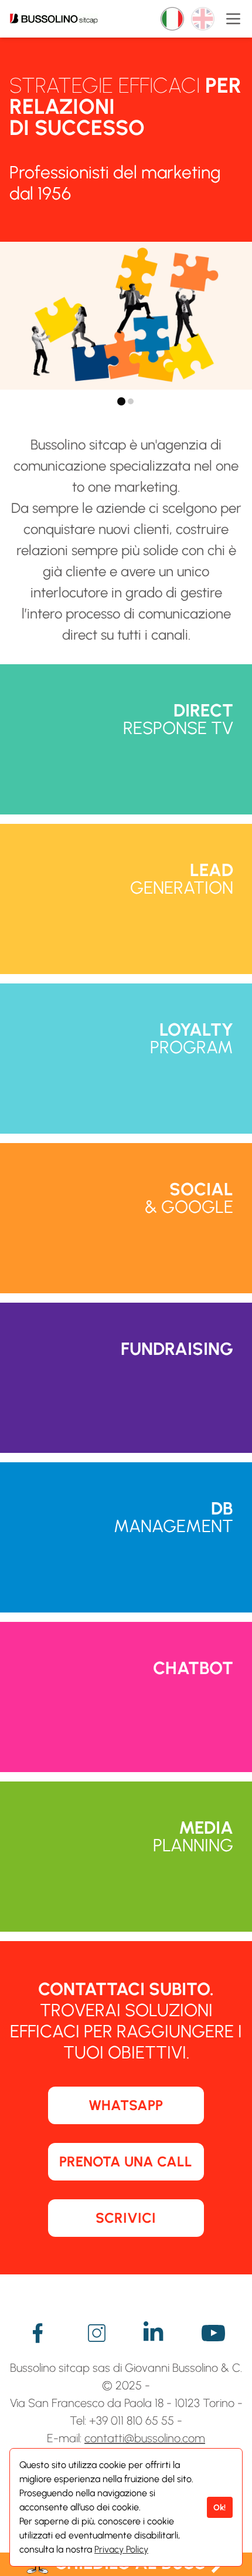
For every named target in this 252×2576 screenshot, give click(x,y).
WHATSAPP (126, 2105)
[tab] (121, 401)
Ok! (219, 2507)
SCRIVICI (126, 2218)
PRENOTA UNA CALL (126, 2161)
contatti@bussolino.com (145, 2438)
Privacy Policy (121, 2549)
